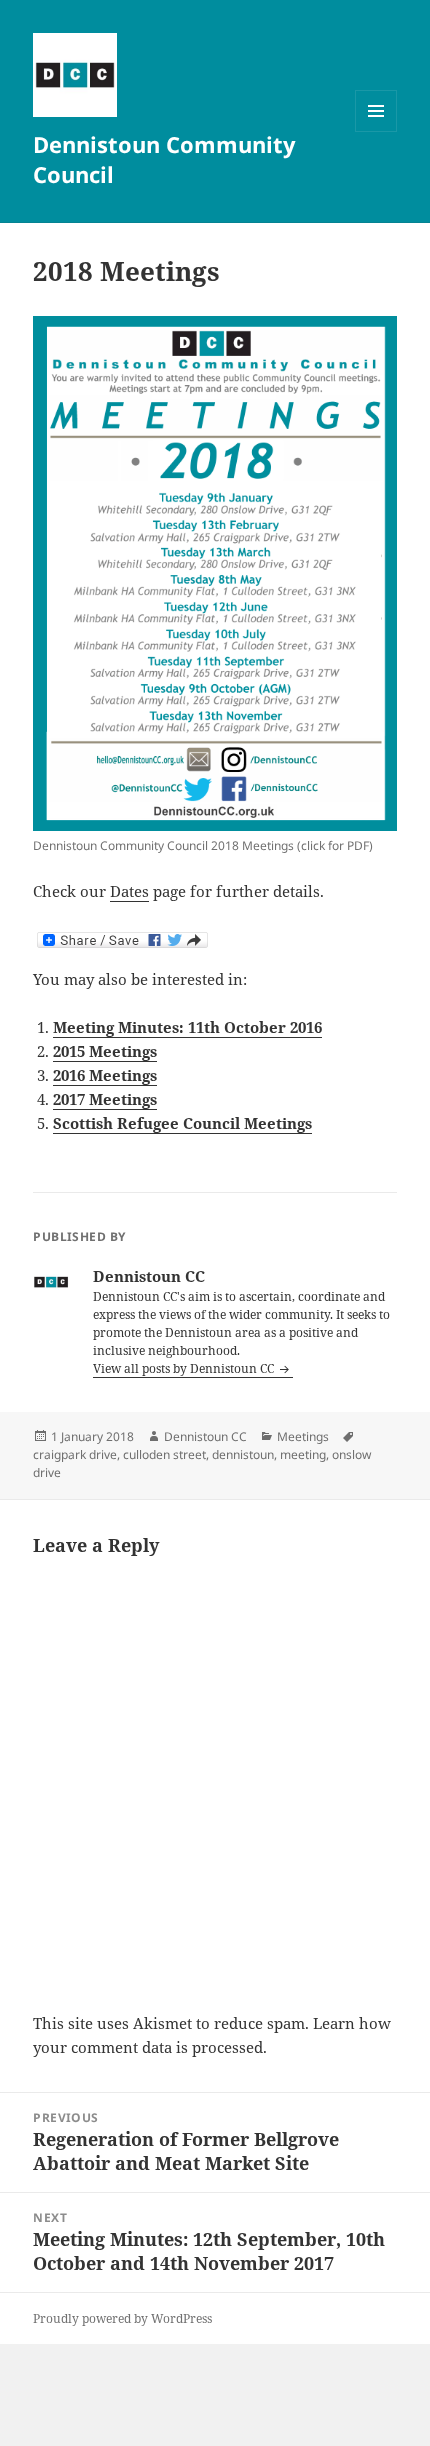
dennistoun (243, 1454)
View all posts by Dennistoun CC (185, 1368)
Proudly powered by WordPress (122, 2318)
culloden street (164, 1454)
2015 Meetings (105, 1051)
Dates (129, 891)
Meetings (303, 1436)
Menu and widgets (376, 131)
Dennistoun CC (205, 1436)
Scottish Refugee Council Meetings (182, 1123)
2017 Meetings (105, 1099)
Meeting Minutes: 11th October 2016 (187, 1027)
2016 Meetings (105, 1075)
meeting (303, 1454)
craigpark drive (75, 1454)
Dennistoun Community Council (164, 159)
